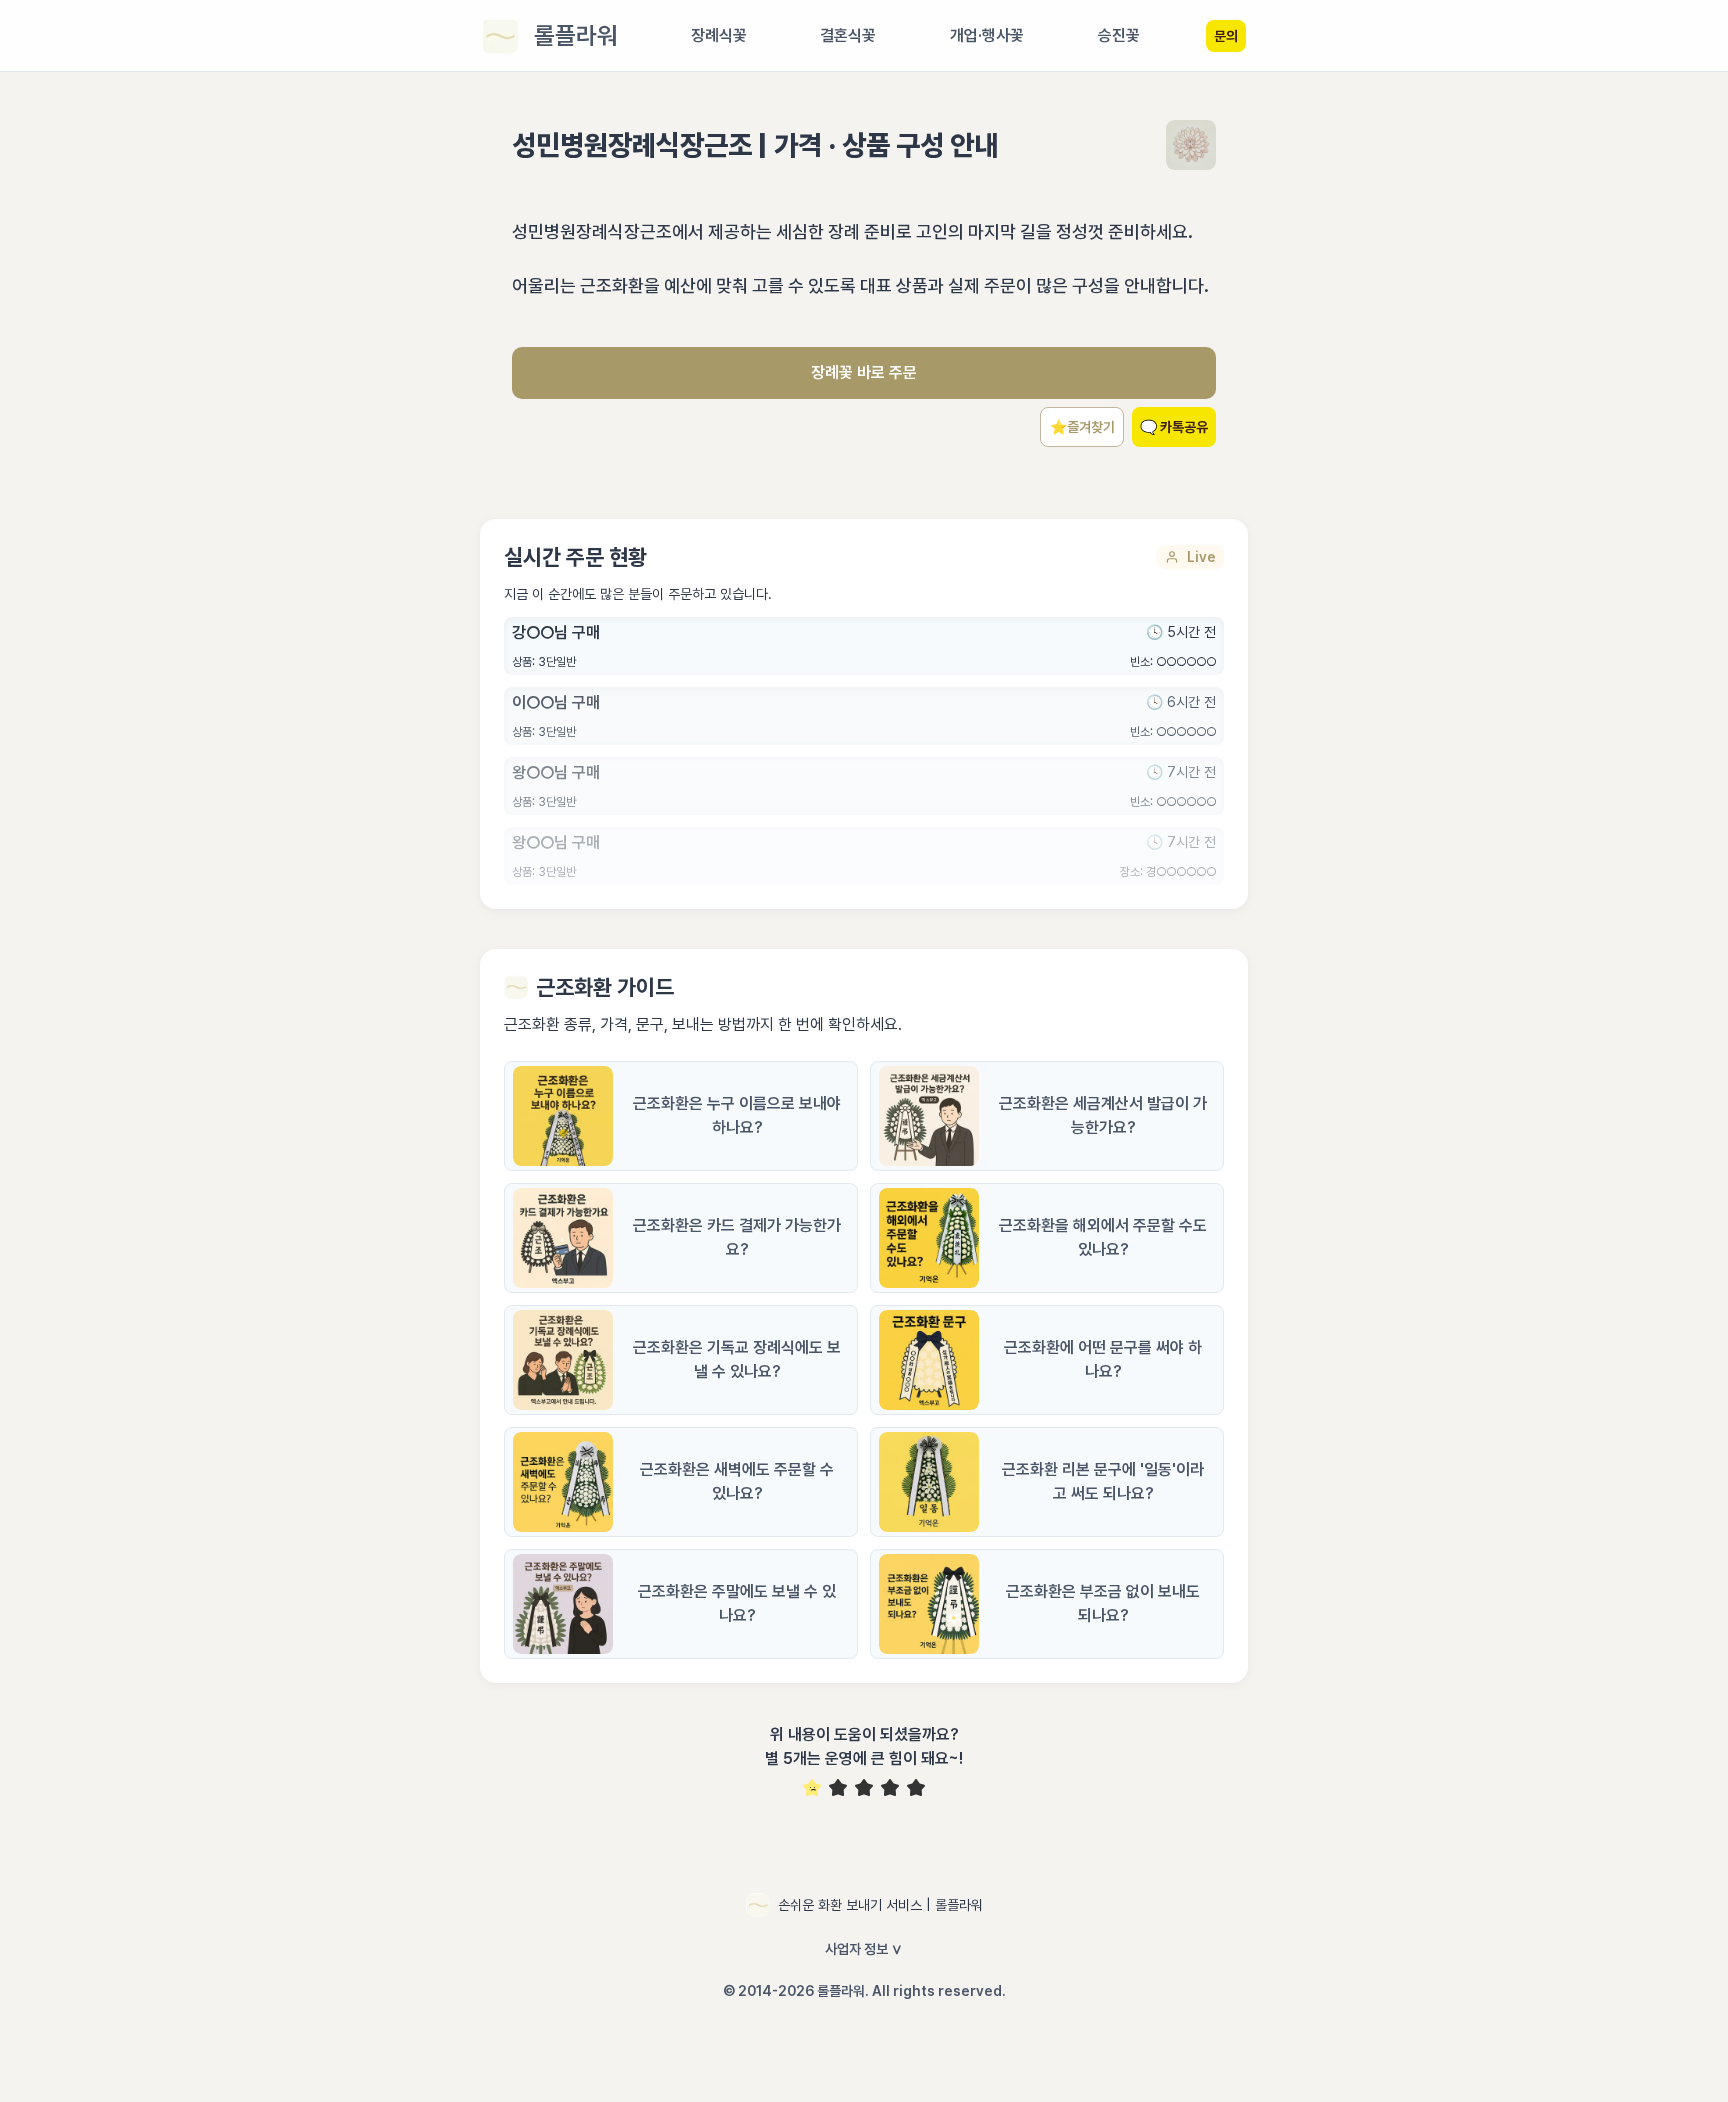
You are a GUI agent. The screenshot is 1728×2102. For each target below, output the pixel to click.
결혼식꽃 (848, 35)
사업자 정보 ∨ (864, 1949)
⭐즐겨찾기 (1082, 427)
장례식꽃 (719, 35)
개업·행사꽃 (987, 35)
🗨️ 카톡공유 (1174, 427)
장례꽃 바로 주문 (864, 372)
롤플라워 (576, 35)
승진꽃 (1119, 35)
